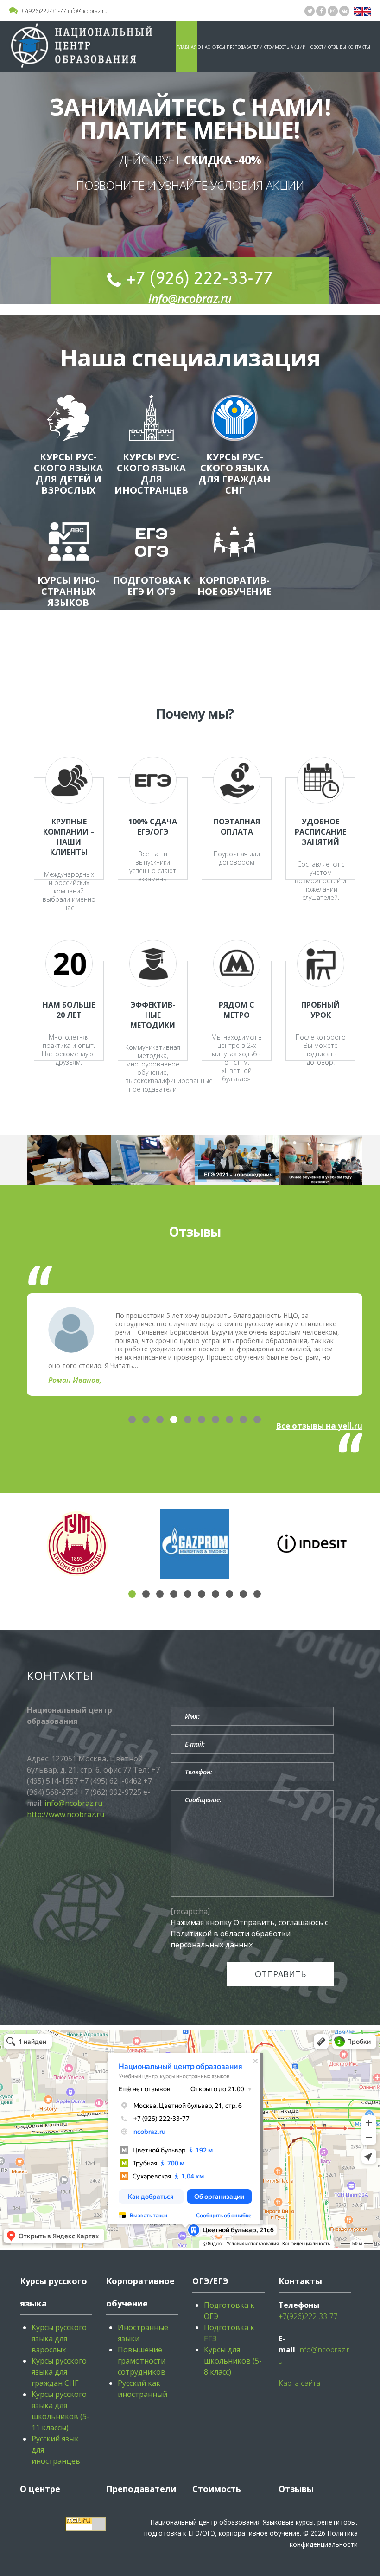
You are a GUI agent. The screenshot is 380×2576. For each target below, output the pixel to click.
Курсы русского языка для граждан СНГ (234, 473)
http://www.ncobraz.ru (66, 1814)
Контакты (359, 47)
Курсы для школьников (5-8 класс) (233, 2361)
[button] (132, 1420)
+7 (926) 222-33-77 (199, 278)
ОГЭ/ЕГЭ (210, 2281)
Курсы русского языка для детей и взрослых (68, 473)
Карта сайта (299, 2383)
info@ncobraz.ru (88, 11)
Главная (187, 47)
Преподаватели (245, 47)
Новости (317, 47)
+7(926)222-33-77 (44, 11)
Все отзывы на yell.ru (319, 1426)
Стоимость (277, 47)
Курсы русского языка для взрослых (59, 2338)
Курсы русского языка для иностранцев (151, 473)
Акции (298, 47)
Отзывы (337, 47)
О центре (40, 2489)
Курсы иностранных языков (68, 591)
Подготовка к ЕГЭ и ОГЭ (152, 586)
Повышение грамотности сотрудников (142, 2361)
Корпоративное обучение (234, 586)
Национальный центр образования (206, 2522)
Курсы (218, 47)
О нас (204, 47)
